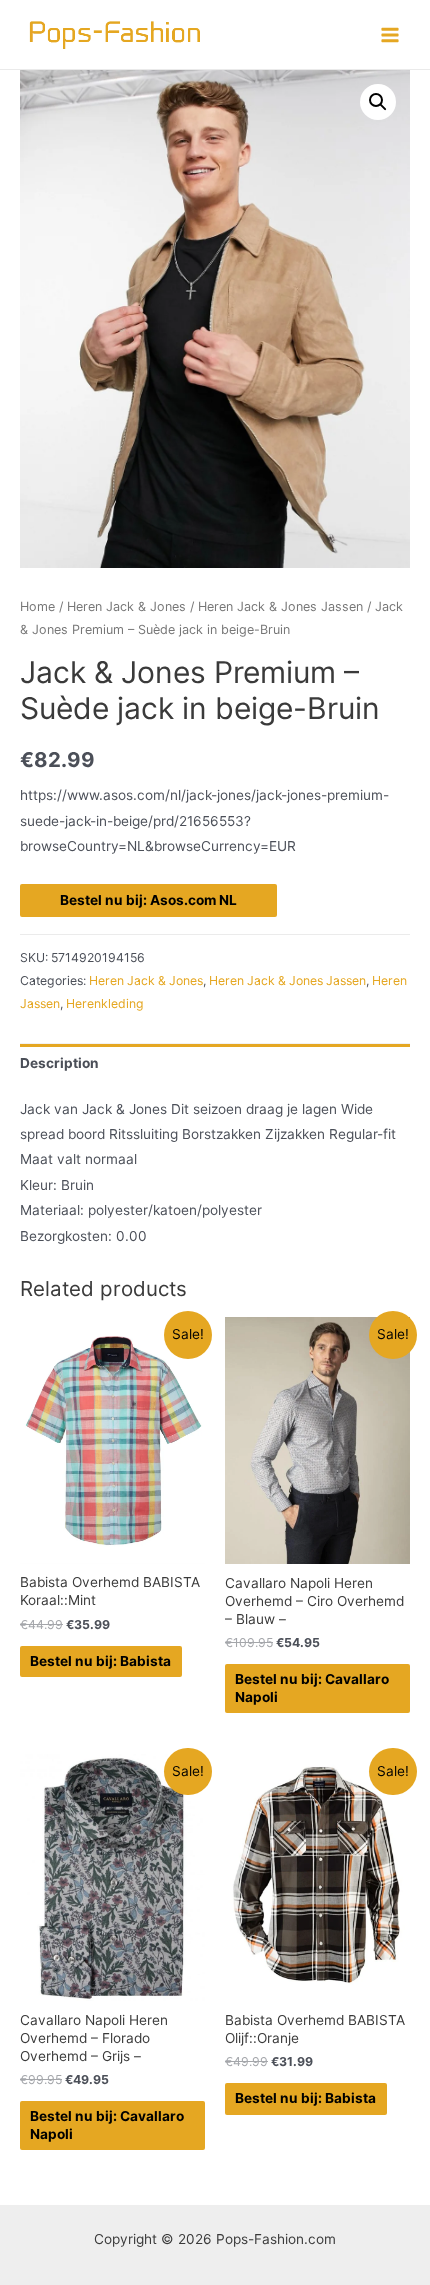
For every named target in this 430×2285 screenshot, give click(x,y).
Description (59, 1063)
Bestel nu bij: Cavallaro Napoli (312, 1688)
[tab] (215, 1063)
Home (37, 606)
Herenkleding (105, 1003)
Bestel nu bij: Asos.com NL (148, 900)
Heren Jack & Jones (126, 606)
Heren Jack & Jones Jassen (280, 606)
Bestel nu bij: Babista (100, 1661)
